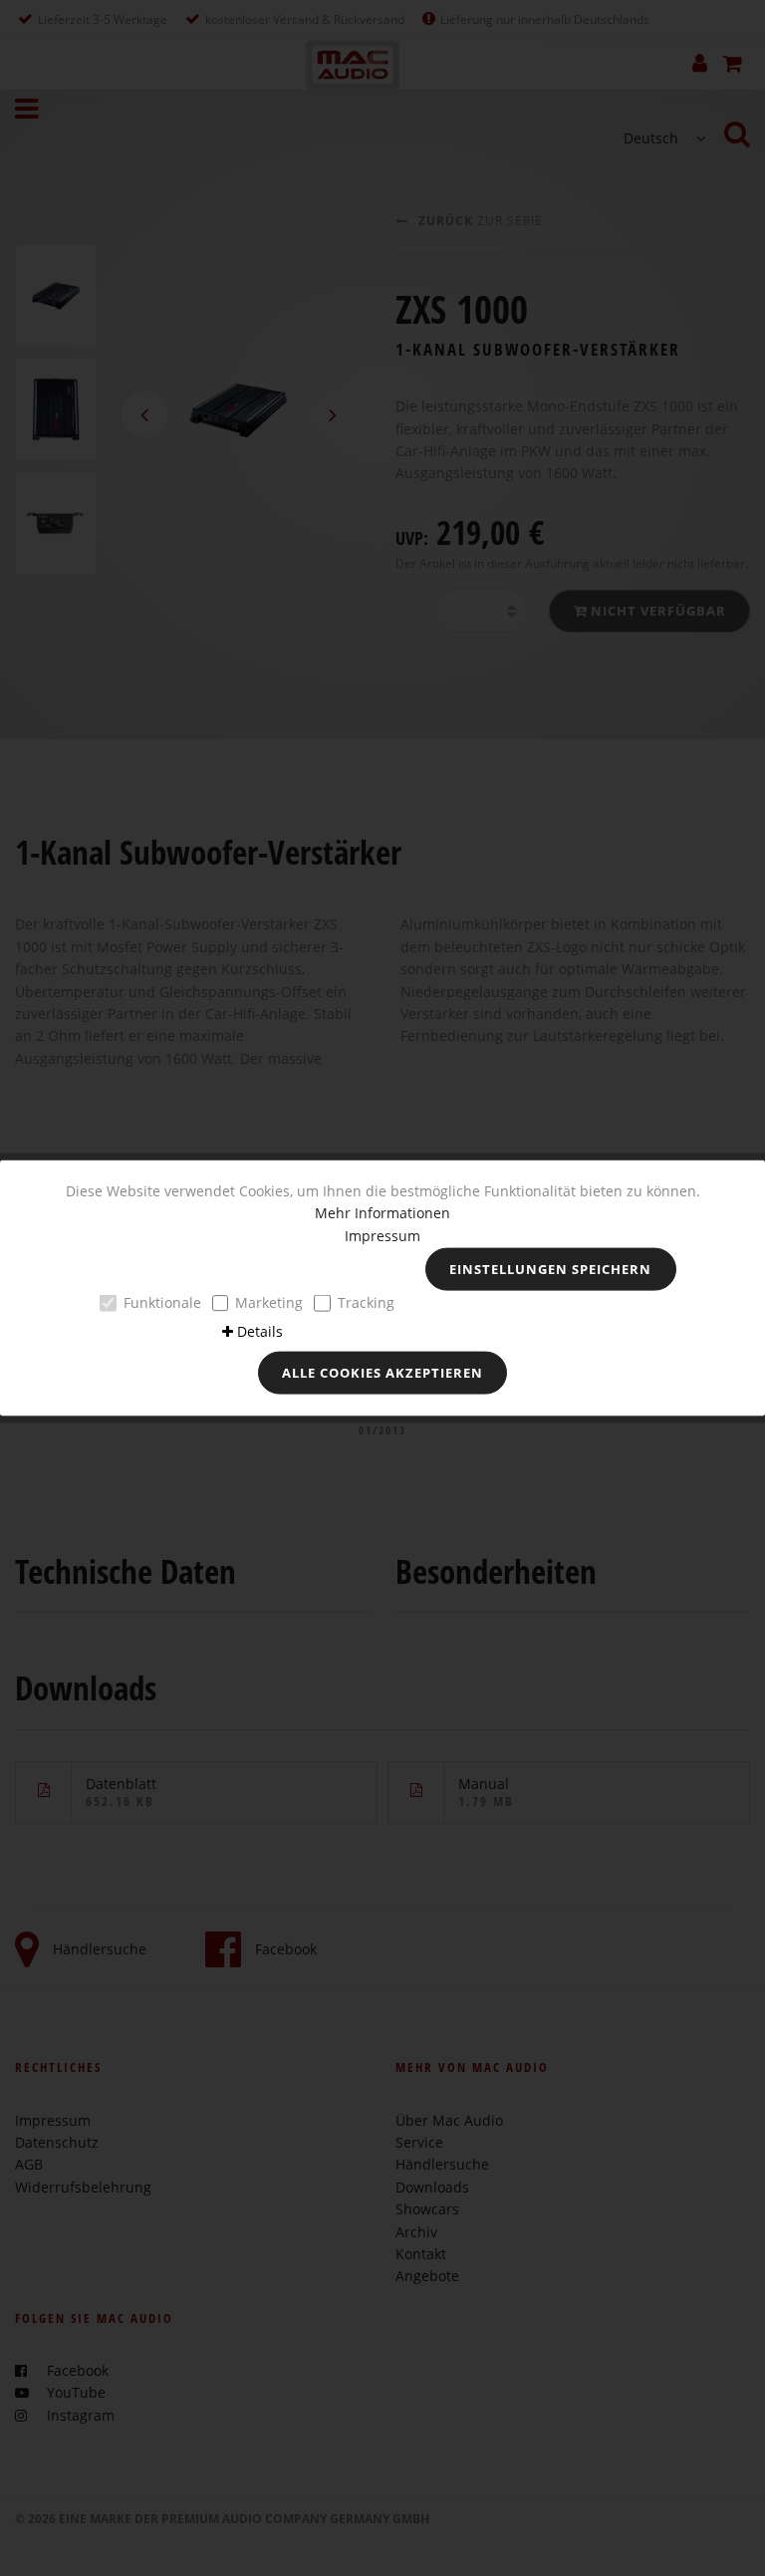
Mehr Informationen (382, 1213)
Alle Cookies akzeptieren (382, 1373)
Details (260, 1330)
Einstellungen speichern (550, 1269)
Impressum (382, 1235)
